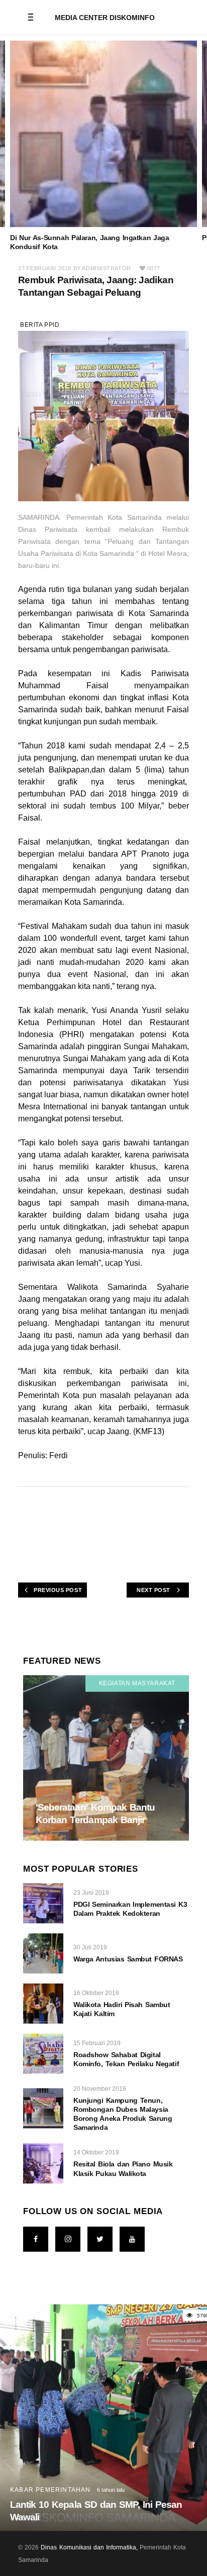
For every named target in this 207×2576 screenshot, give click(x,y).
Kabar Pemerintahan (50, 2490)
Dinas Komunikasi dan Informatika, (89, 2547)
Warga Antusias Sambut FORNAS (128, 1959)
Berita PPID (40, 325)
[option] (103, 146)
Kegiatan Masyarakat (137, 1683)
